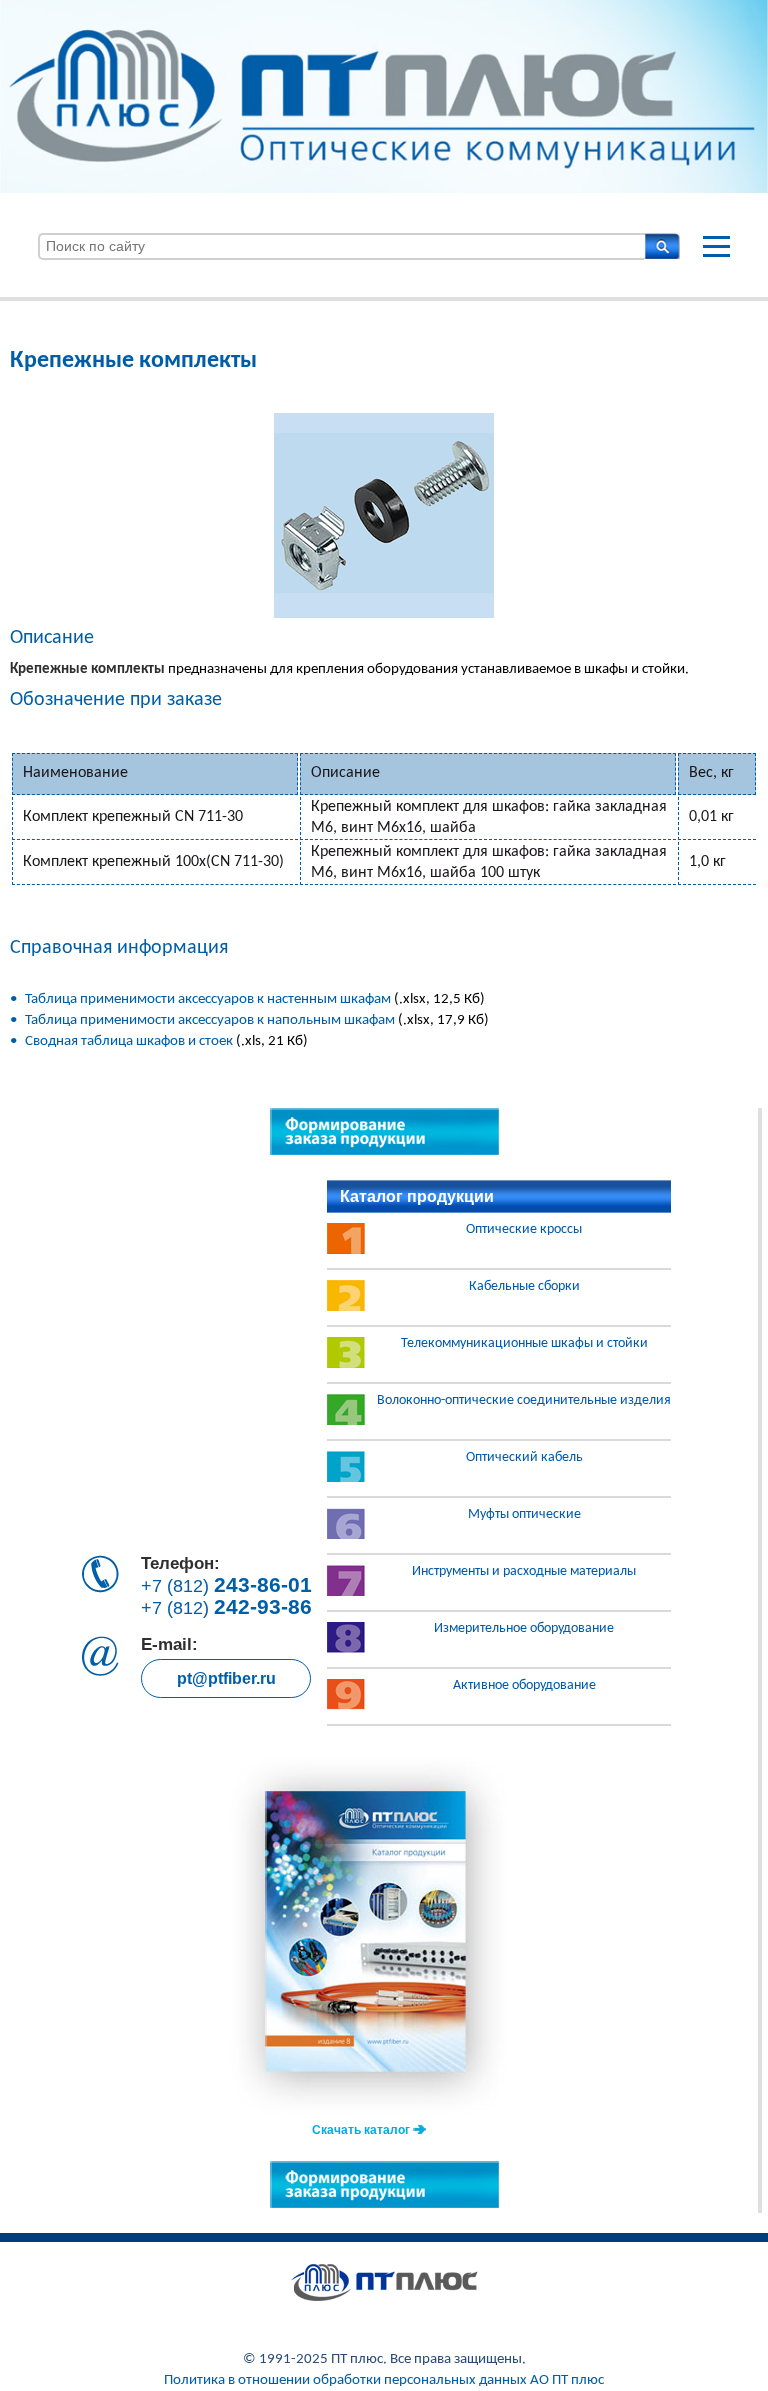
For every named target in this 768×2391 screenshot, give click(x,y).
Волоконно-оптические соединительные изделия (524, 1401)
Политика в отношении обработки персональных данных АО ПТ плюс (384, 2380)
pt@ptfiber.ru (226, 1678)
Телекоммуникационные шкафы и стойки (524, 1344)
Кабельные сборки (524, 1287)
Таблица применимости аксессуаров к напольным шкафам (210, 1020)
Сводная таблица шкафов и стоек (130, 1041)
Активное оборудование (524, 1686)
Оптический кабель (524, 1458)
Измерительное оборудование (524, 1629)
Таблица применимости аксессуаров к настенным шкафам (208, 999)
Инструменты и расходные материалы (524, 1572)
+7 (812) (226, 1585)
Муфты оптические (524, 1515)
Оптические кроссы (524, 1230)
